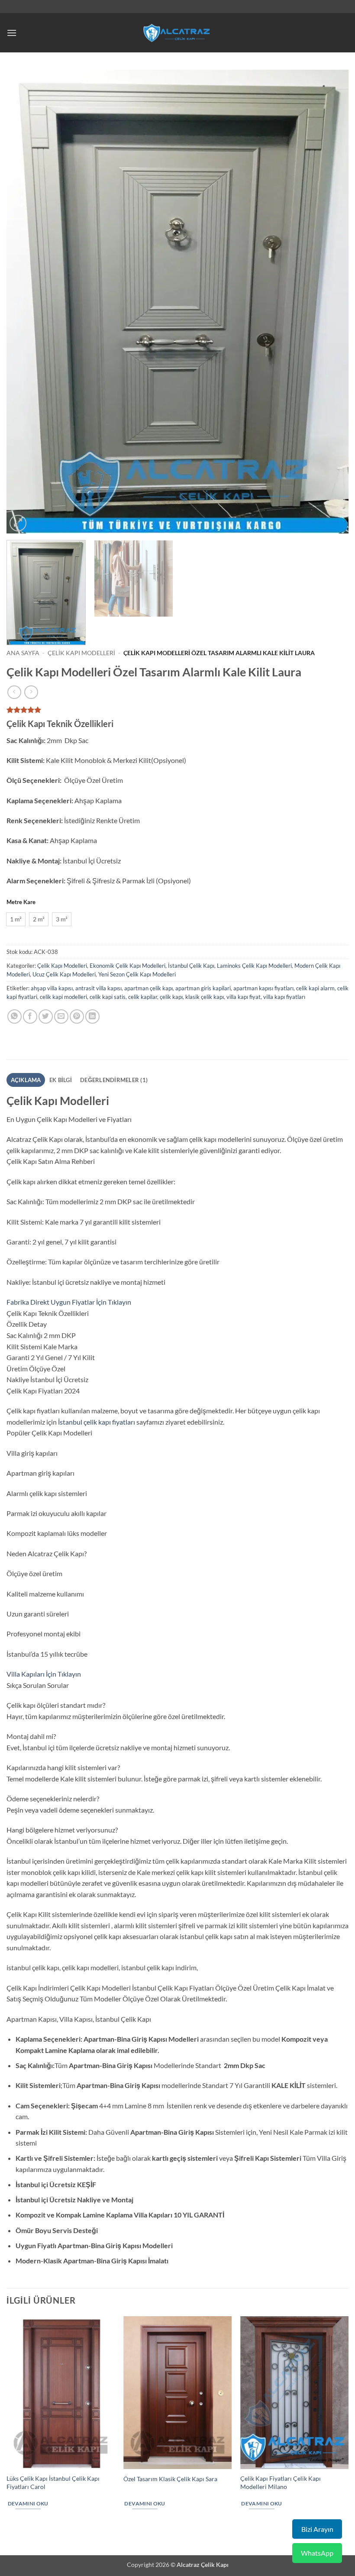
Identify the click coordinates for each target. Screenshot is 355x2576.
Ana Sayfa (23, 653)
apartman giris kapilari (203, 988)
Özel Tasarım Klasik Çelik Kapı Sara (170, 2479)
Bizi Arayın (317, 2529)
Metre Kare (21, 902)
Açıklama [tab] (26, 1080)
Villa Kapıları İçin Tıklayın (44, 1674)
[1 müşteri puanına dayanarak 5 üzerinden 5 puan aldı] (177, 710)
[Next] (331, 302)
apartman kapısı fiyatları (263, 988)
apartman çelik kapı (148, 988)
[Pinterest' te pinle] (77, 1017)
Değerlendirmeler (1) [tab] (114, 1080)
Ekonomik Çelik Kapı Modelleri (127, 966)
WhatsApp (317, 2553)
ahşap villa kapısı (52, 988)
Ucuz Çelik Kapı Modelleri (64, 974)
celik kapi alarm (315, 988)
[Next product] (14, 692)
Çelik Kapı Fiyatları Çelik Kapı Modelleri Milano (281, 2482)
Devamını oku (28, 2503)
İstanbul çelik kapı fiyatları (97, 1422)
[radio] (16, 919)
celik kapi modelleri (63, 997)
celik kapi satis (108, 997)
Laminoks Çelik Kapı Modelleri (254, 966)
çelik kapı (171, 997)
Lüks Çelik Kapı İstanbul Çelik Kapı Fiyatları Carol (53, 2482)
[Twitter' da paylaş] (46, 1017)
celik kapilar (143, 997)
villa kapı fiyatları (284, 997)
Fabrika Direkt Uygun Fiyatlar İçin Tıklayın (69, 1302)
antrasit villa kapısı (98, 988)
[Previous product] (31, 692)
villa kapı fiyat (244, 997)
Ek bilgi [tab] (61, 1080)
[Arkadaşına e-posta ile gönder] (61, 1017)
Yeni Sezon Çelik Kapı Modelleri (137, 974)
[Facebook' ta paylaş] (30, 1017)
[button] (12, 33)
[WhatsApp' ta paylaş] (15, 1017)
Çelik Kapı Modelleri (81, 653)
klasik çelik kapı (205, 997)
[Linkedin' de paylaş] (92, 1017)
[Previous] (24, 302)
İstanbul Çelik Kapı (191, 966)
